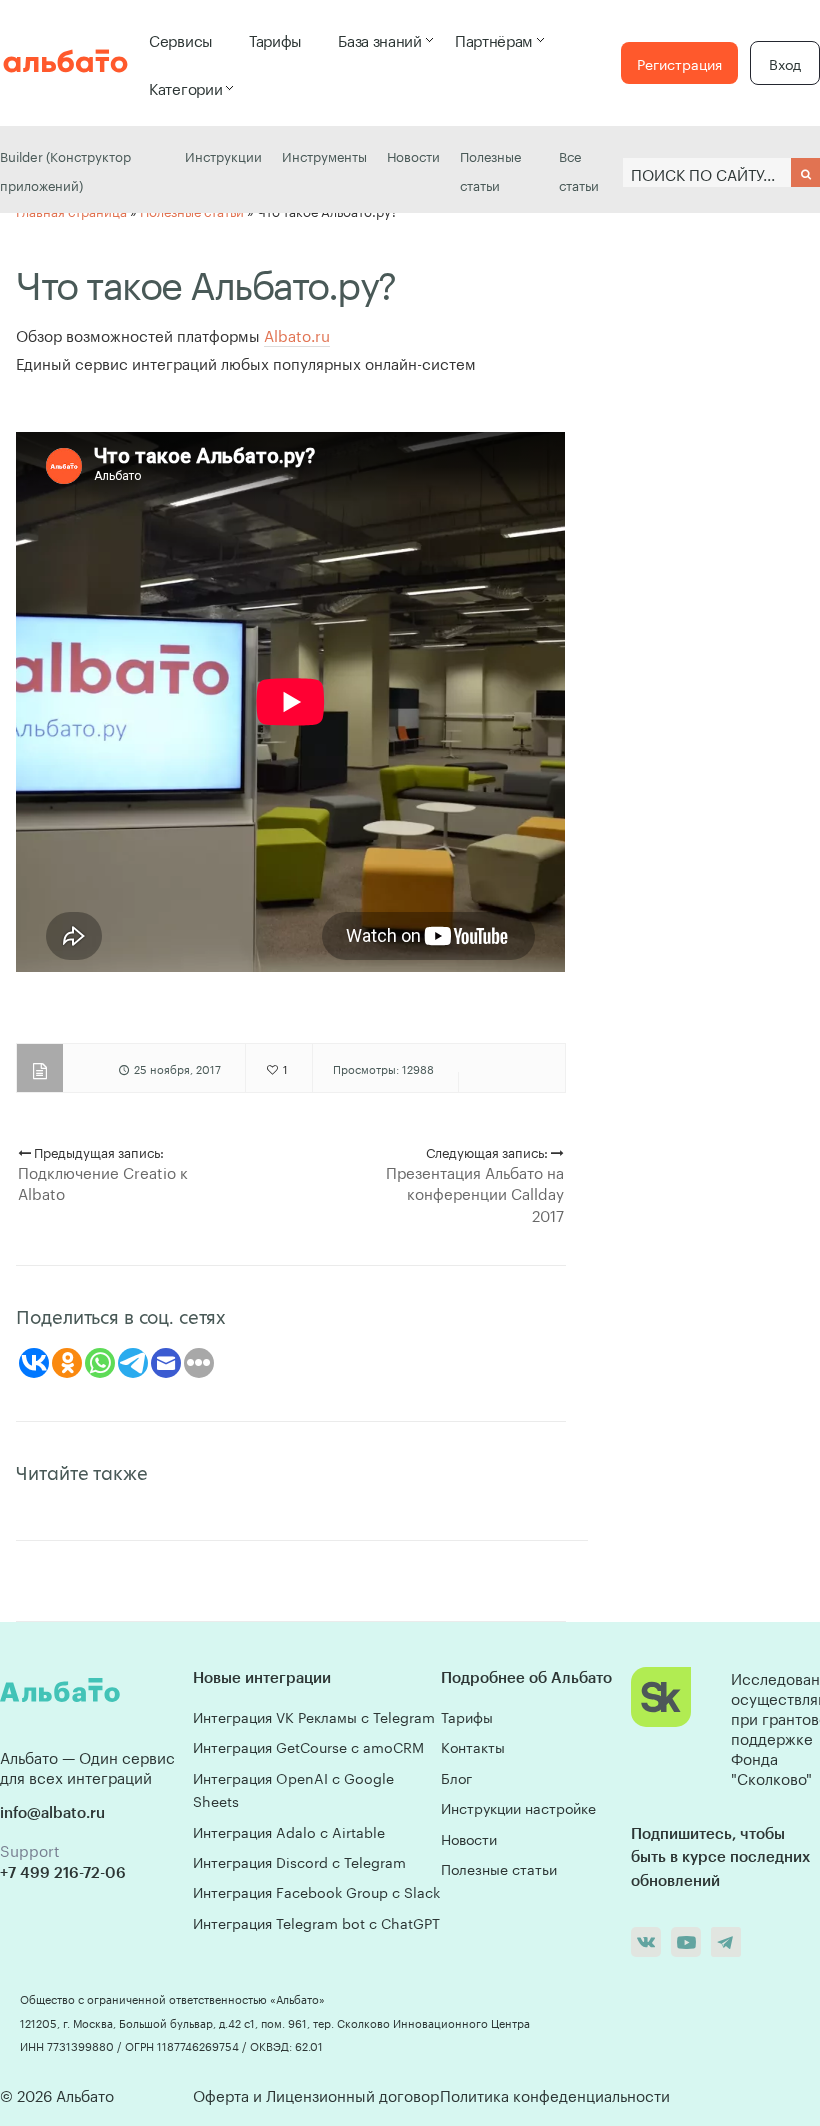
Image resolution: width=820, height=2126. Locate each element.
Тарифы (275, 39)
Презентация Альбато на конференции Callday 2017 (475, 1192)
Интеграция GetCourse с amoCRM (308, 1746)
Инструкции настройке (518, 1807)
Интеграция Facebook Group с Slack (316, 1891)
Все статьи (579, 169)
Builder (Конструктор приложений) (65, 169)
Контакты (473, 1746)
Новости (413, 155)
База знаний (380, 39)
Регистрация (679, 63)
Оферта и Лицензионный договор (316, 2094)
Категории (185, 87)
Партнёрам (494, 39)
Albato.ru (297, 334)
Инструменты (324, 155)
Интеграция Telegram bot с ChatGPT (316, 1922)
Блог (456, 1777)
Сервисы (181, 39)
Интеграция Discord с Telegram (299, 1861)
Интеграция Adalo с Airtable (289, 1831)
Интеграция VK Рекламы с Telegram (314, 1716)
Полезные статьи (490, 169)
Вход (785, 63)
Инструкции (223, 155)
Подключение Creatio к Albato (103, 1181)
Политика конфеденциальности (555, 2094)
